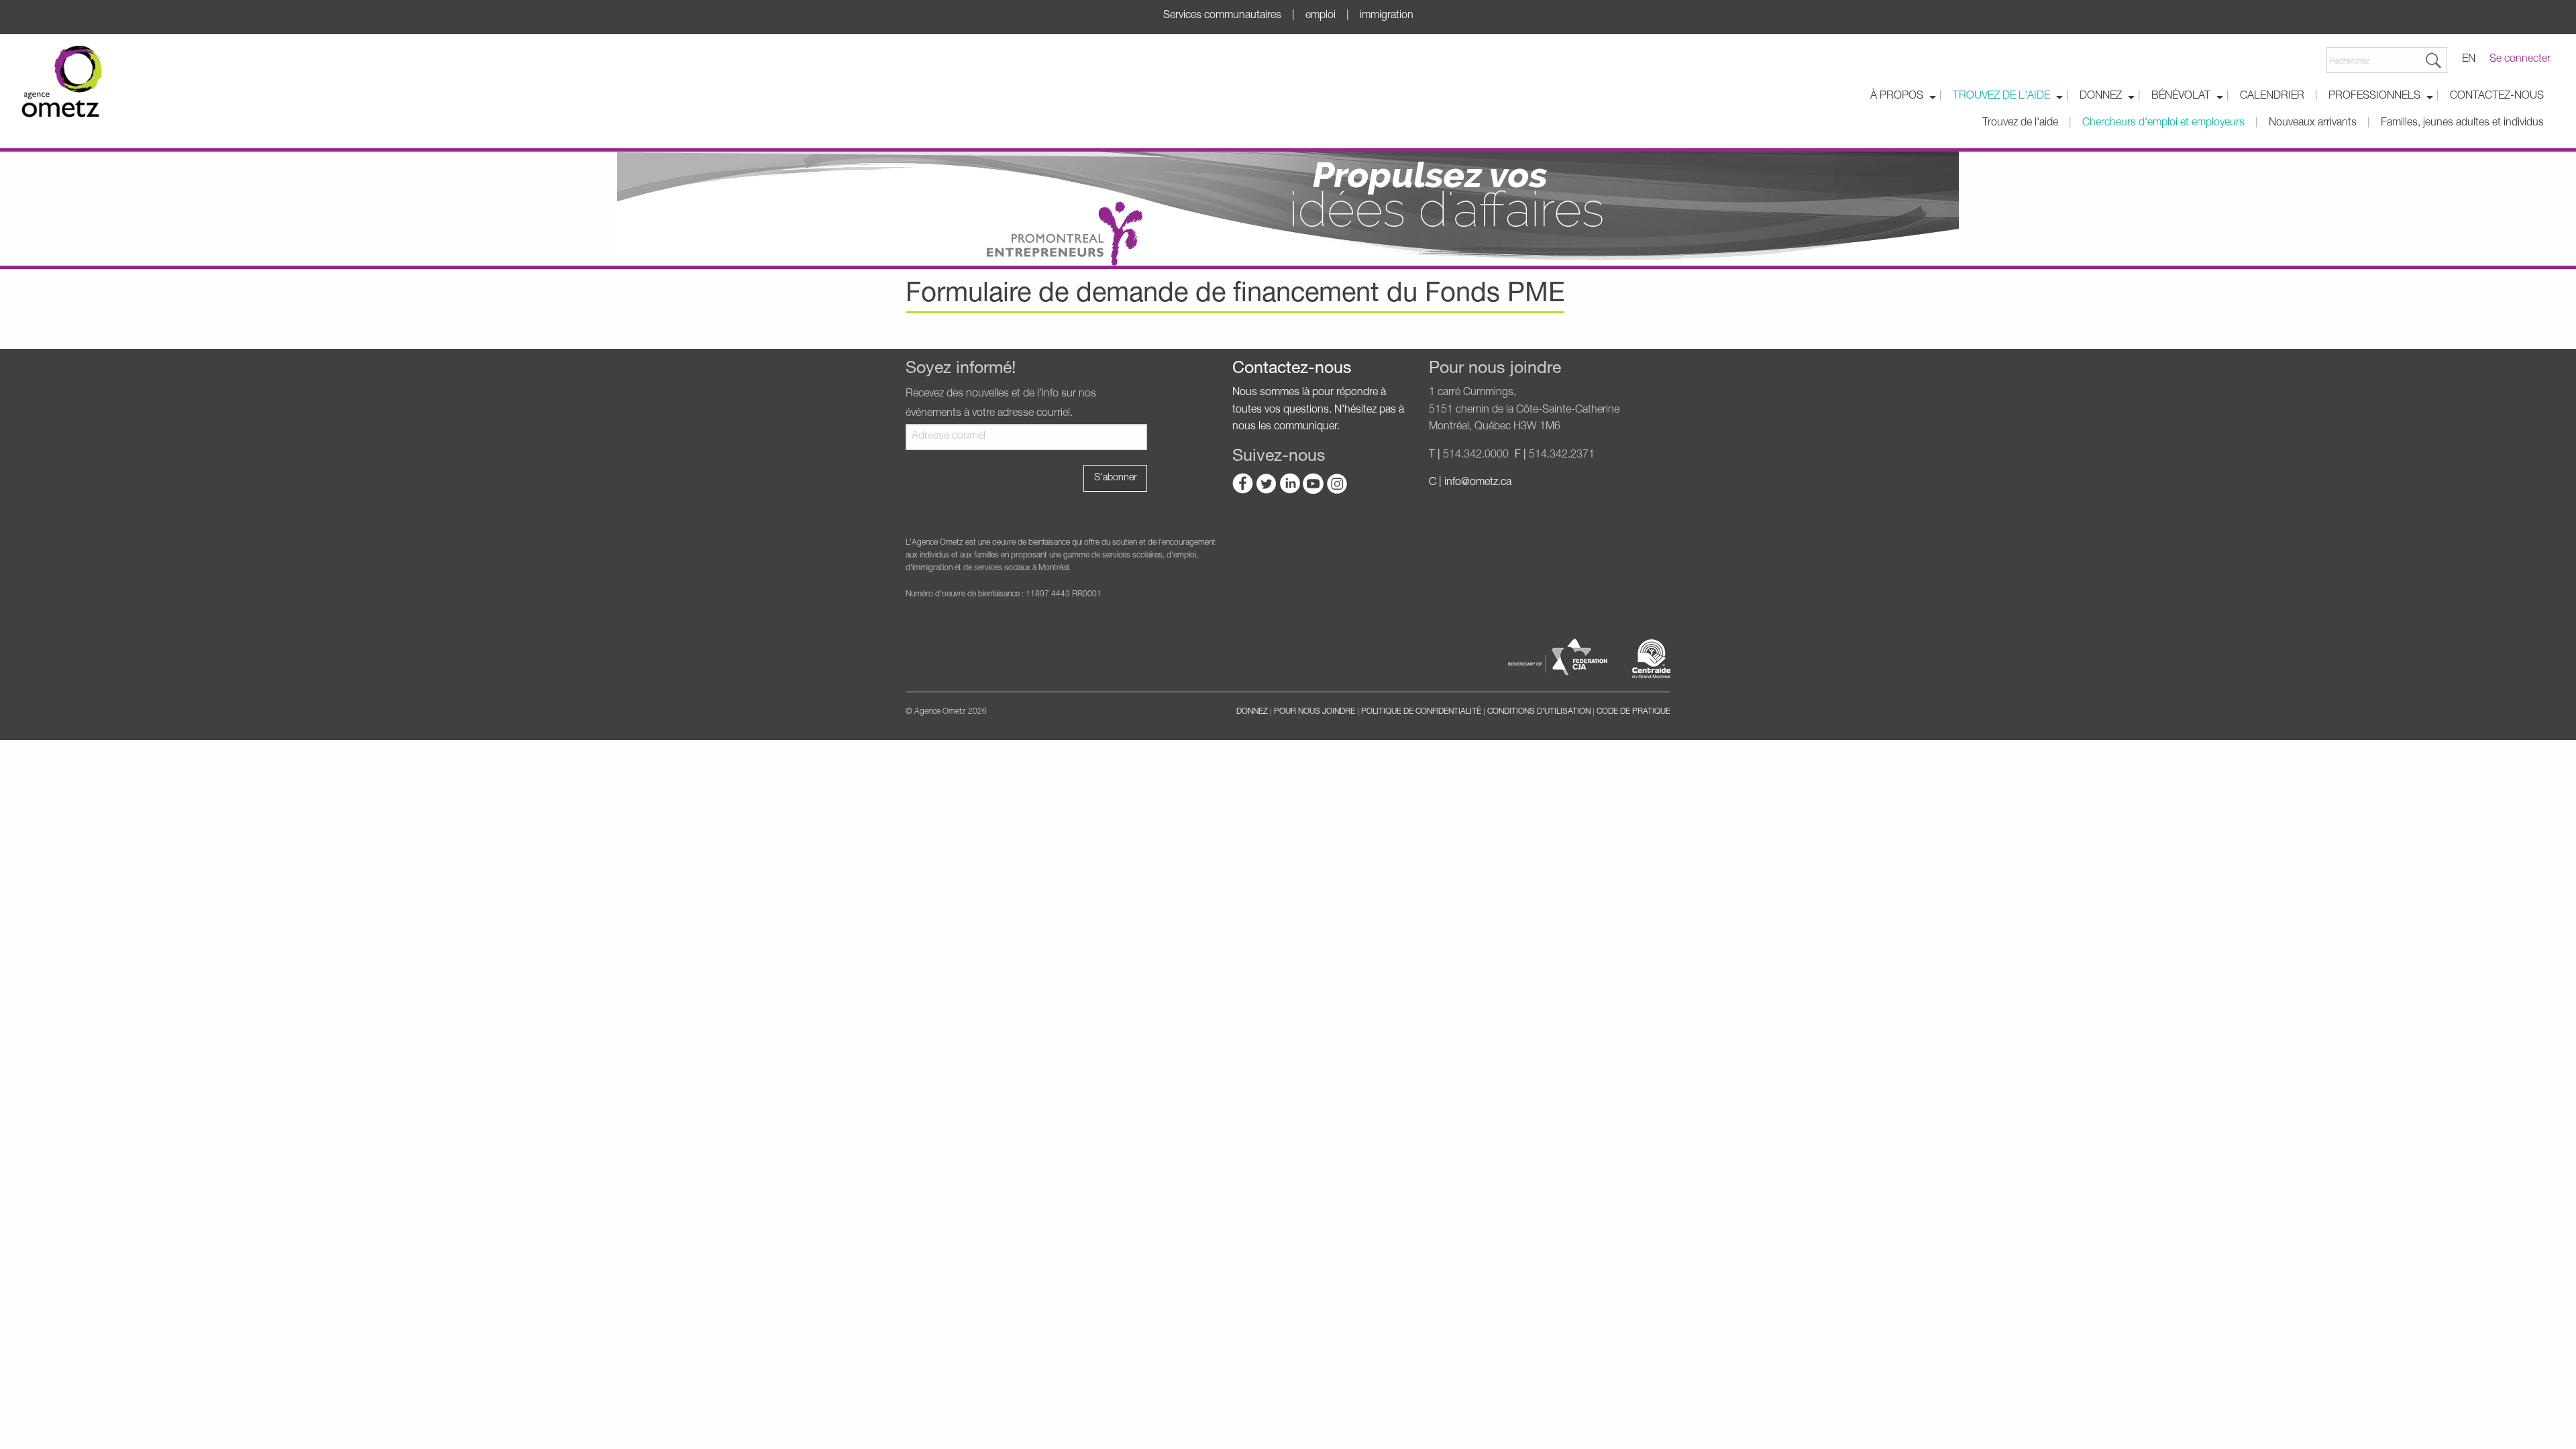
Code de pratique (1633, 712)
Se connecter (2520, 60)
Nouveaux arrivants (2313, 123)
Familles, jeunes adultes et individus (2462, 123)
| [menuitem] (1941, 97)
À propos (1897, 97)
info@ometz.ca (1478, 483)
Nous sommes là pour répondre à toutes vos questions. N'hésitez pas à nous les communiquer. (1318, 410)
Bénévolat (2181, 97)
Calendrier (2272, 97)
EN (2469, 60)
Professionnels (2374, 97)
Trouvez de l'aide (2001, 97)
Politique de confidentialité (1421, 712)
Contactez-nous (2497, 97)
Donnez (2101, 97)
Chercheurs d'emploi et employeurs (2163, 123)
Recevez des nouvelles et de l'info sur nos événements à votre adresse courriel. (1001, 404)
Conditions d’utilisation (1539, 712)
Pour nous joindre (1314, 712)
